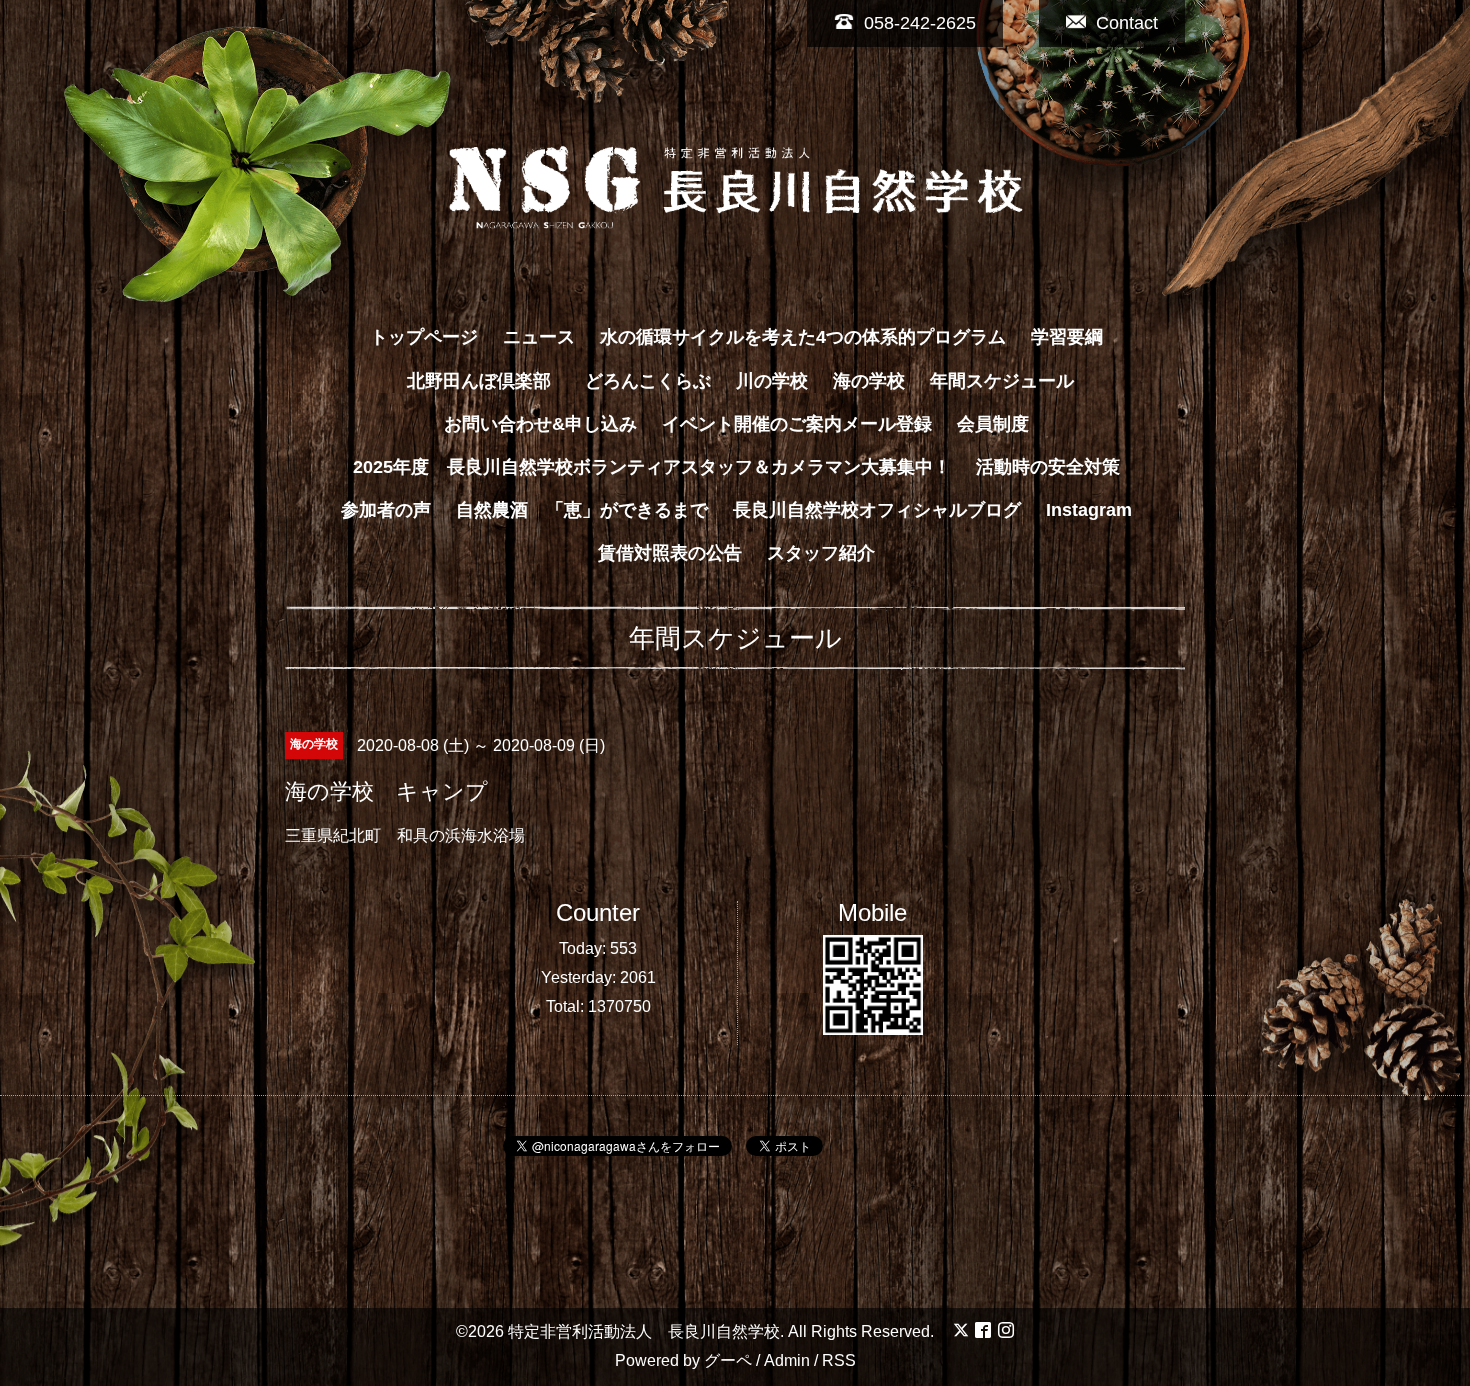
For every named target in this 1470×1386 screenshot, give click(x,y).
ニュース (539, 337)
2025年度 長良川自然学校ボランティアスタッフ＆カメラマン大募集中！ (652, 467)
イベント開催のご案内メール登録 (797, 424)
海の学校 (869, 381)
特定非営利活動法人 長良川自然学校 (644, 1331)
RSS (839, 1360)
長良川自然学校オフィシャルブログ (877, 510)
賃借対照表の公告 (670, 553)
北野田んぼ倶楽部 (488, 381)
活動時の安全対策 (1048, 467)
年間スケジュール (1002, 381)
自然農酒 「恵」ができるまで (582, 510)
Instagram (1089, 510)
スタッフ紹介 (821, 553)
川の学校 (772, 381)
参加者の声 (386, 510)
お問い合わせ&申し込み (540, 424)
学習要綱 (1067, 337)
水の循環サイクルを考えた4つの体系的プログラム (803, 337)
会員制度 (993, 424)
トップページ (424, 337)
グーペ (728, 1360)
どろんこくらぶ (648, 381)
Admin (787, 1360)
